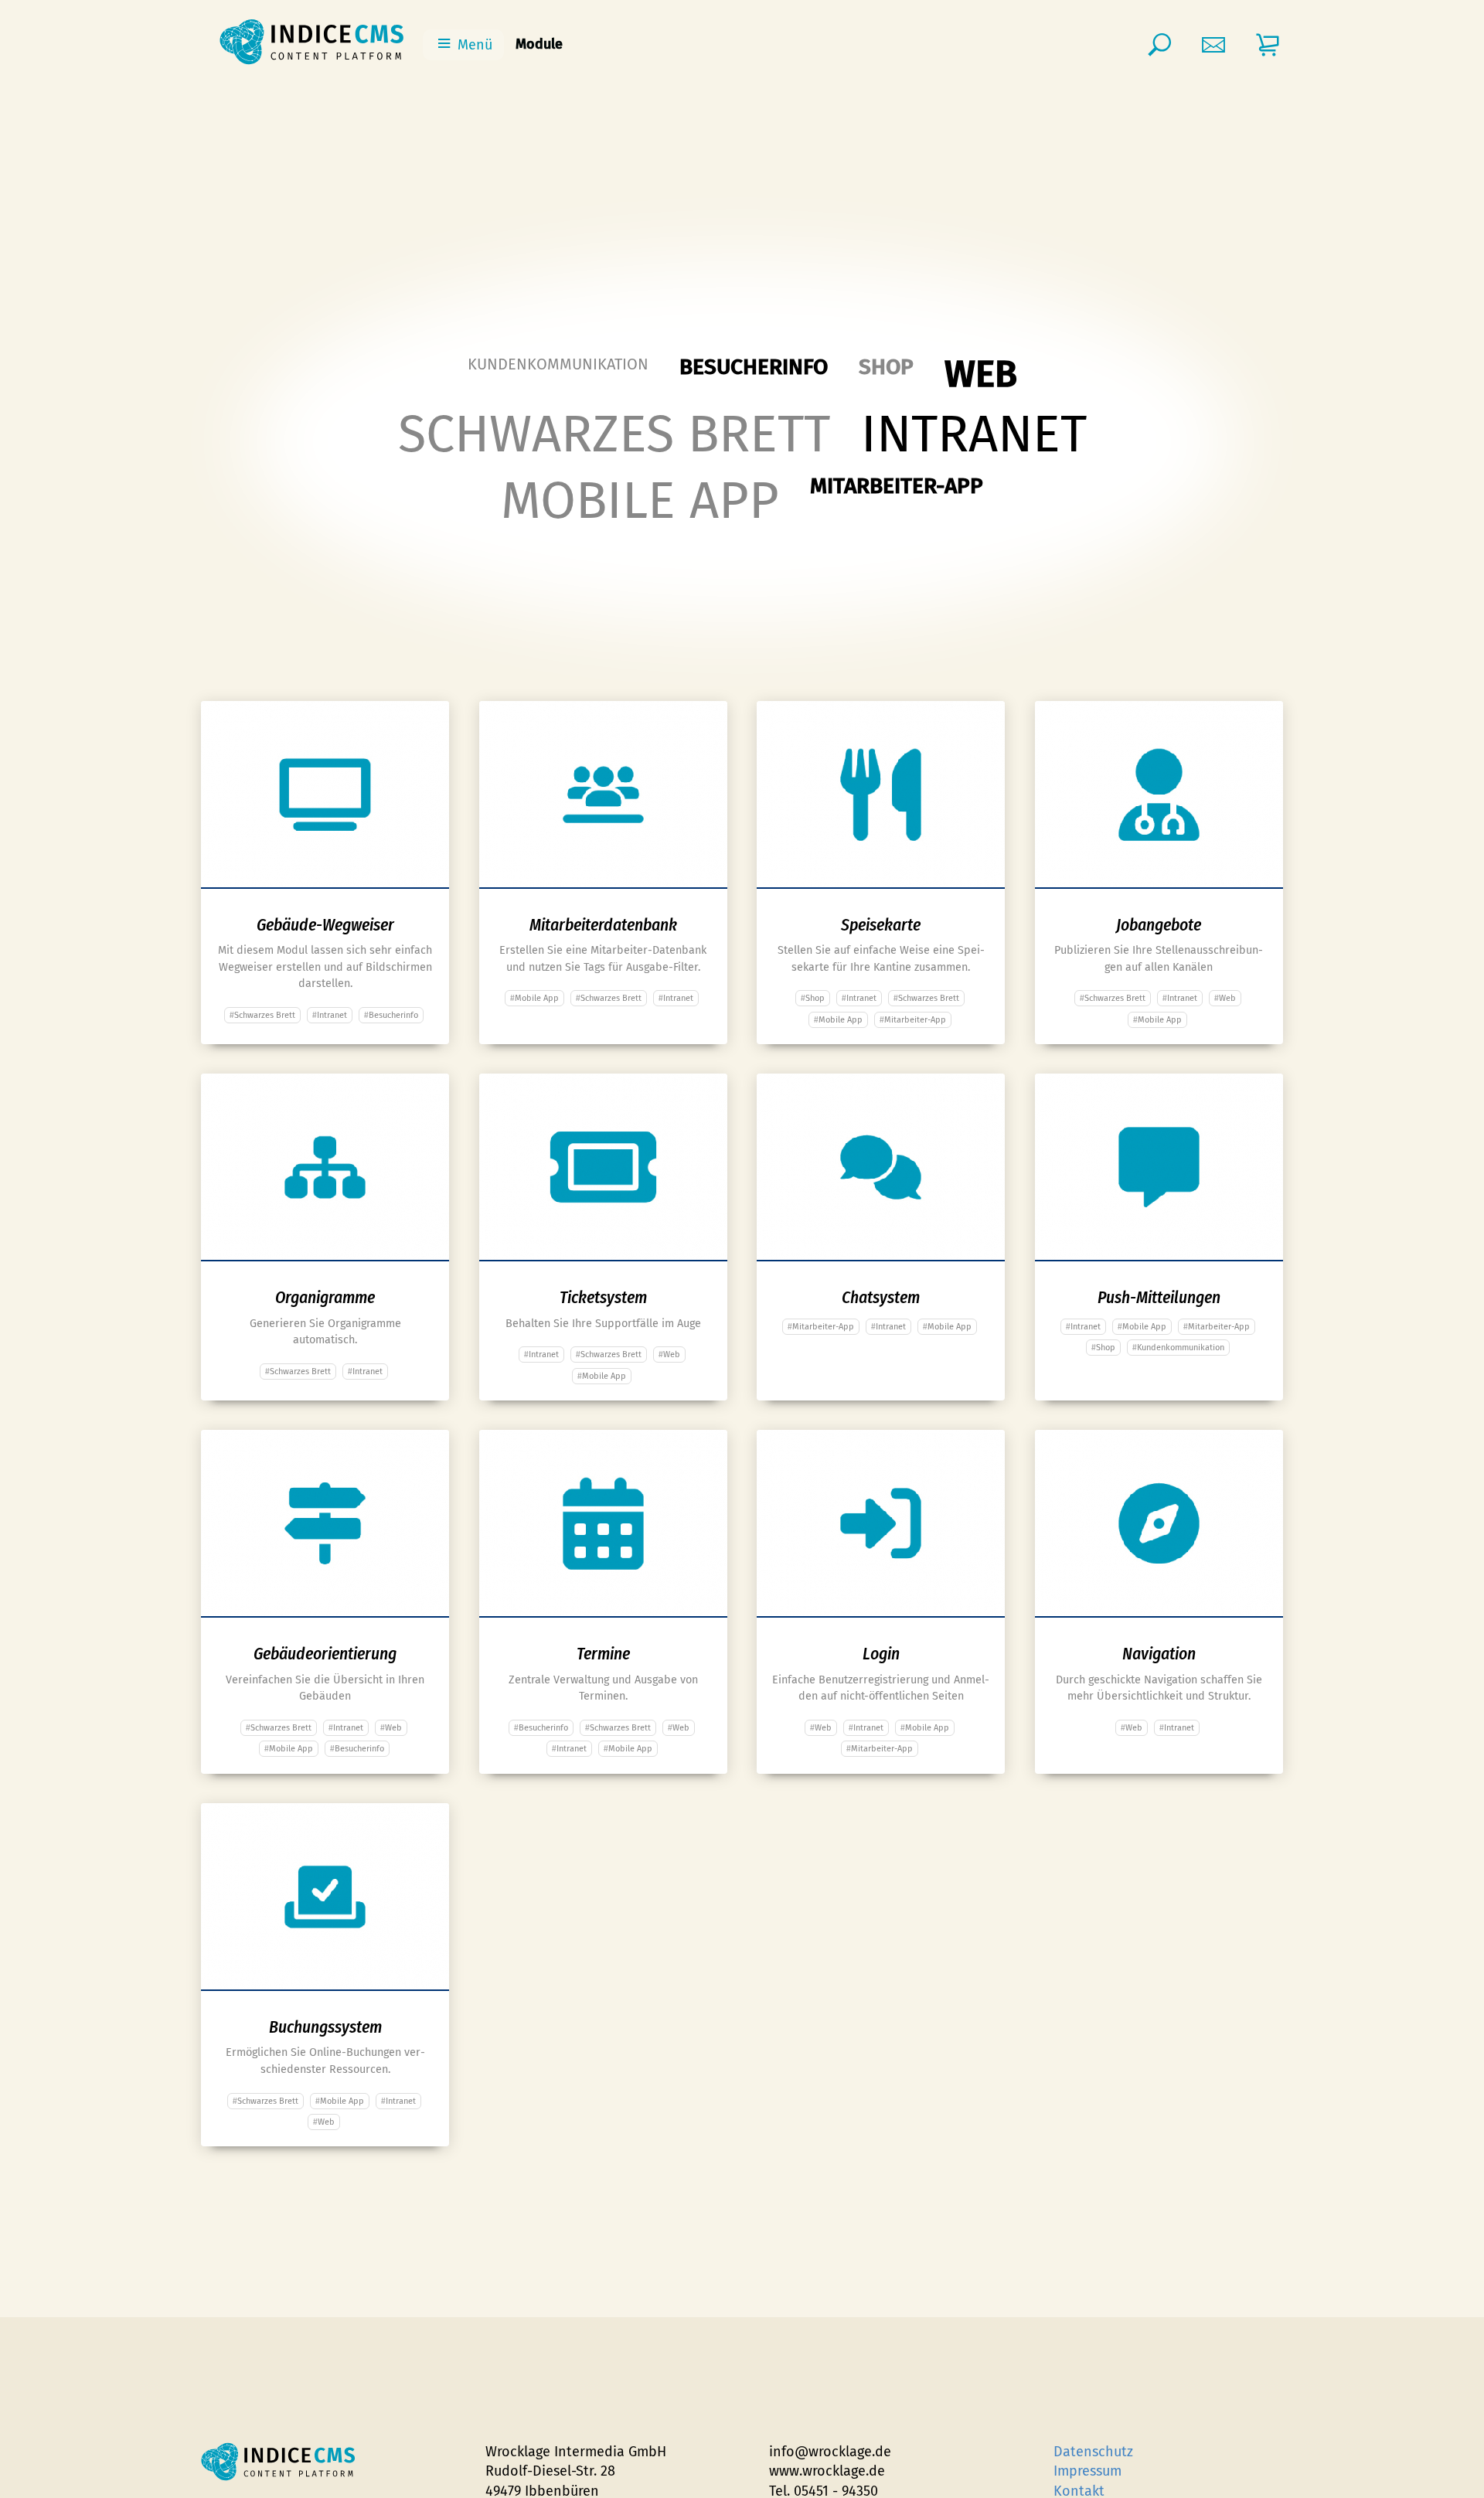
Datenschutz (1093, 2452)
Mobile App (640, 501)
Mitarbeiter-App (897, 486)
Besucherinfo (754, 367)
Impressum (1087, 2471)
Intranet (974, 434)
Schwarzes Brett (614, 434)
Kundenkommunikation (558, 364)
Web (981, 374)
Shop (886, 367)
